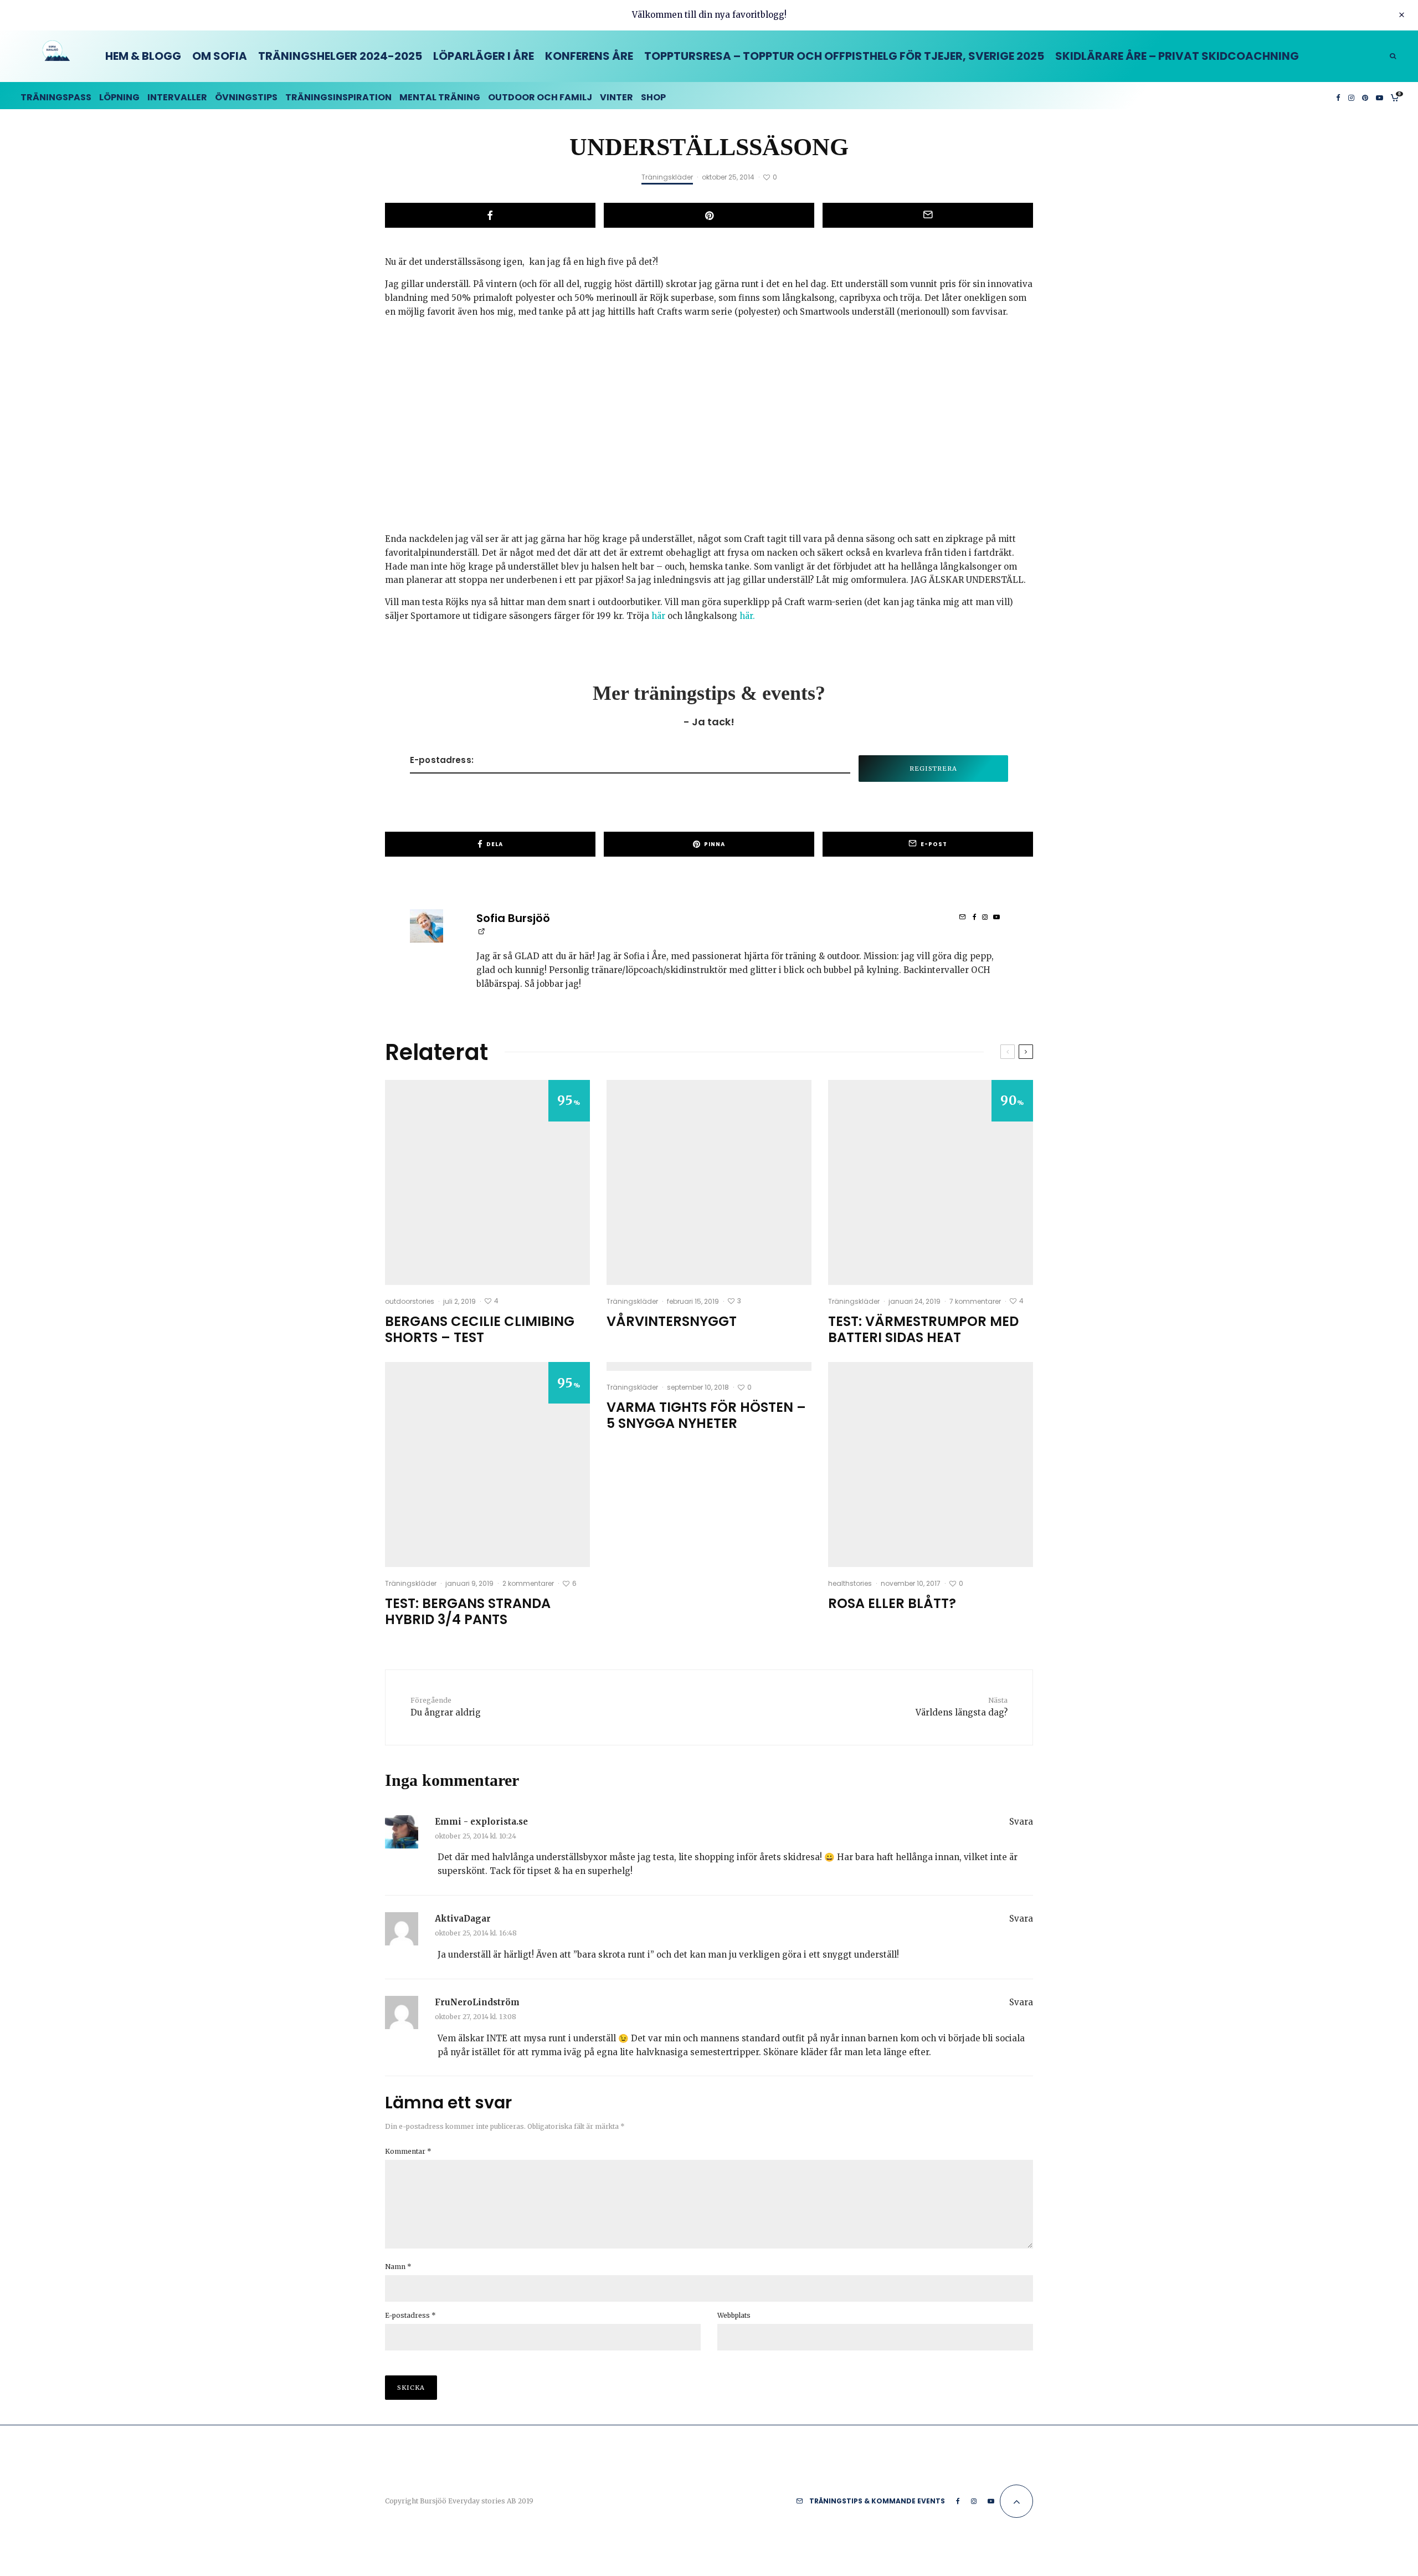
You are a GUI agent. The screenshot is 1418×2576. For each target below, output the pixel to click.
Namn (398, 2267)
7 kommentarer (975, 1301)
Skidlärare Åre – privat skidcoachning (1177, 56)
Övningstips (246, 97)
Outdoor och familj (540, 97)
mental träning (440, 97)
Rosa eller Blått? (892, 1604)
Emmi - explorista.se (481, 1822)
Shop (653, 97)
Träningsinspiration (338, 97)
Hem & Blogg (143, 56)
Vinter (616, 97)
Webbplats (734, 2315)
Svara (1021, 1822)
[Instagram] (1351, 96)
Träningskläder (667, 177)
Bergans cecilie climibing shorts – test (480, 1330)
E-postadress (410, 2315)
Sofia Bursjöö (513, 918)
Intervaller (177, 97)
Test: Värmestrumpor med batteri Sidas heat (923, 1330)
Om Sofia (220, 56)
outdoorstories (410, 1301)
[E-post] (928, 215)
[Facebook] (1338, 96)
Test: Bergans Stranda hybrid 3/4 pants (468, 1612)
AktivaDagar (463, 1919)
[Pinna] (709, 215)
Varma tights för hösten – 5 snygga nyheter (706, 1416)
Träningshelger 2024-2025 (340, 56)
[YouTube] (1380, 96)
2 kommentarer (528, 1583)
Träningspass (56, 97)
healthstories (850, 1583)
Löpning (119, 97)
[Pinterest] (1365, 96)
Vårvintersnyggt (672, 1322)
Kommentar (408, 2151)
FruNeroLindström (477, 2002)
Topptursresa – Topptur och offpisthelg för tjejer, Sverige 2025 (844, 56)
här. (747, 616)
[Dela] (490, 215)
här (658, 616)
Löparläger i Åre (484, 56)
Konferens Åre (589, 56)
